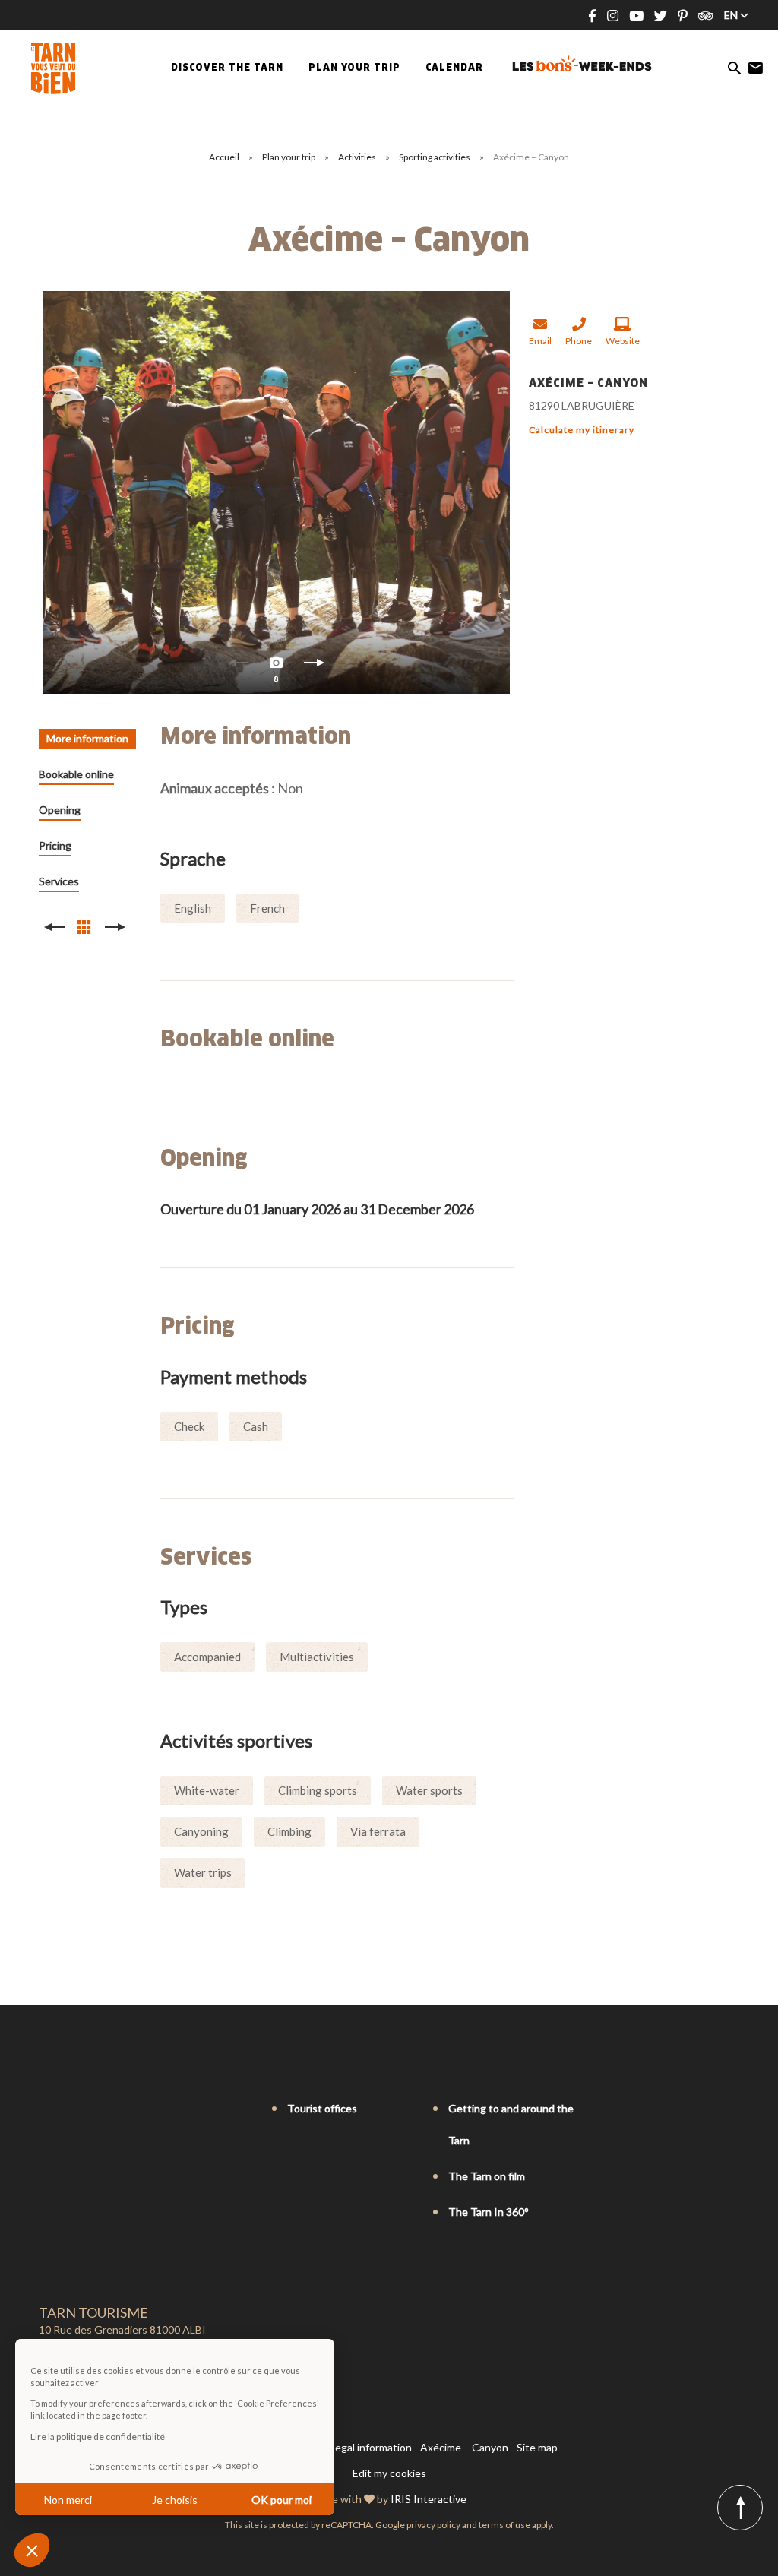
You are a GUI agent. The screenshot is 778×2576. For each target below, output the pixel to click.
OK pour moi (281, 2500)
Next (315, 666)
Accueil (224, 157)
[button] (32, 2550)
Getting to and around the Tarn (511, 2124)
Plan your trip (289, 157)
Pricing (55, 845)
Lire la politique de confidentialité (98, 2437)
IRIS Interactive (429, 2499)
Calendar (454, 68)
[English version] (68, 2109)
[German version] (89, 2109)
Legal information (371, 2447)
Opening (60, 810)
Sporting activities (435, 157)
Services (59, 881)
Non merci (68, 2500)
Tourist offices (322, 2108)
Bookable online (76, 774)
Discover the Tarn (227, 68)
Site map (537, 2447)
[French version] (46, 2109)
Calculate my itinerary (582, 430)
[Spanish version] (110, 2109)
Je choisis (175, 2500)
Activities (358, 157)
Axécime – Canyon (464, 2447)
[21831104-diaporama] (276, 492)
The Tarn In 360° (489, 2212)
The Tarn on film (487, 2176)
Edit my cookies (389, 2473)
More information (87, 738)
